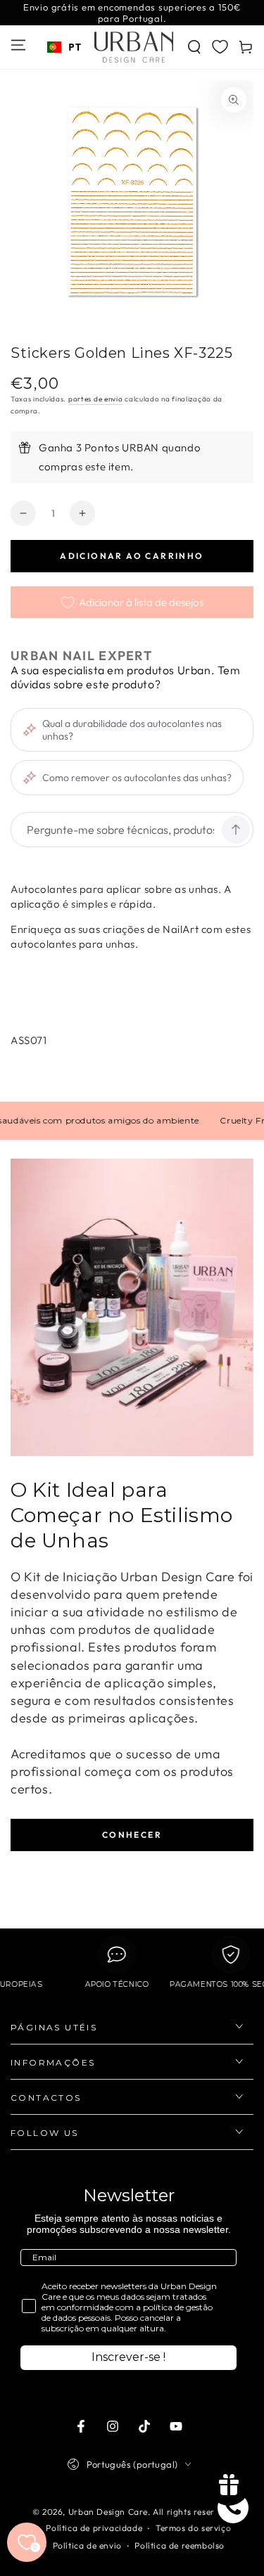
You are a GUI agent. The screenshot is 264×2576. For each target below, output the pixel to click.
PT (75, 47)
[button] (194, 47)
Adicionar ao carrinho (132, 556)
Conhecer (132, 1835)
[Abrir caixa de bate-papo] (233, 2508)
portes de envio (96, 399)
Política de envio (87, 2545)
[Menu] (18, 45)
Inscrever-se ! (128, 2357)
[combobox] (64, 47)
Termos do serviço (193, 2528)
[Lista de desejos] (220, 46)
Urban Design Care (108, 2512)
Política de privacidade (94, 2528)
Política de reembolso (180, 2545)
